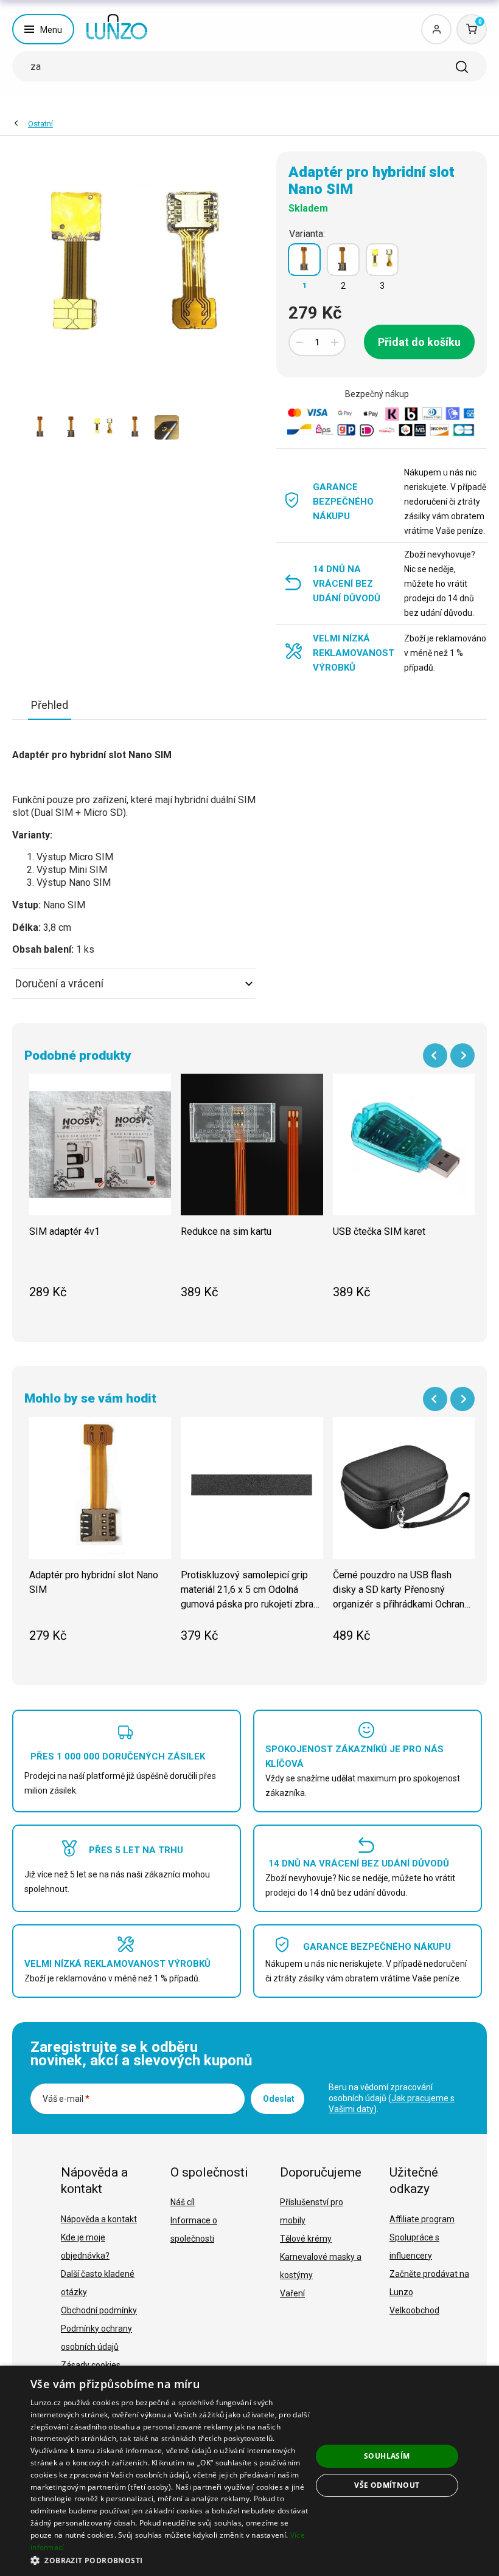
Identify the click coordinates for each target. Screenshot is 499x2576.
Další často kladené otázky (98, 2283)
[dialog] (249, 2471)
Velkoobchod (414, 2310)
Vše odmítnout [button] (387, 2485)
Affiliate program (422, 2219)
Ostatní (40, 124)
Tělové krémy (306, 2239)
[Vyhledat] (462, 67)
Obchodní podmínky (99, 2310)
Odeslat (279, 2099)
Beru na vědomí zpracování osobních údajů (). (392, 2098)
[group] (100, 1193)
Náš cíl (183, 2202)
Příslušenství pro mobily (312, 2211)
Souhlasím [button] (387, 2456)
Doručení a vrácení (59, 983)
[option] (40, 427)
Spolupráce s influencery (414, 2246)
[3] (382, 260)
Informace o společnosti (194, 2229)
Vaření (292, 2293)
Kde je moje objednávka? (85, 2246)
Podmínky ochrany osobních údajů (96, 2338)
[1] (304, 260)
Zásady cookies (91, 2365)
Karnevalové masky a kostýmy (321, 2266)
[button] (171, 2560)
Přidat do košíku (419, 342)
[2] (343, 260)
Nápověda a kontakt (99, 2219)
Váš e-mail (66, 2099)
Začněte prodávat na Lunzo (429, 2283)
